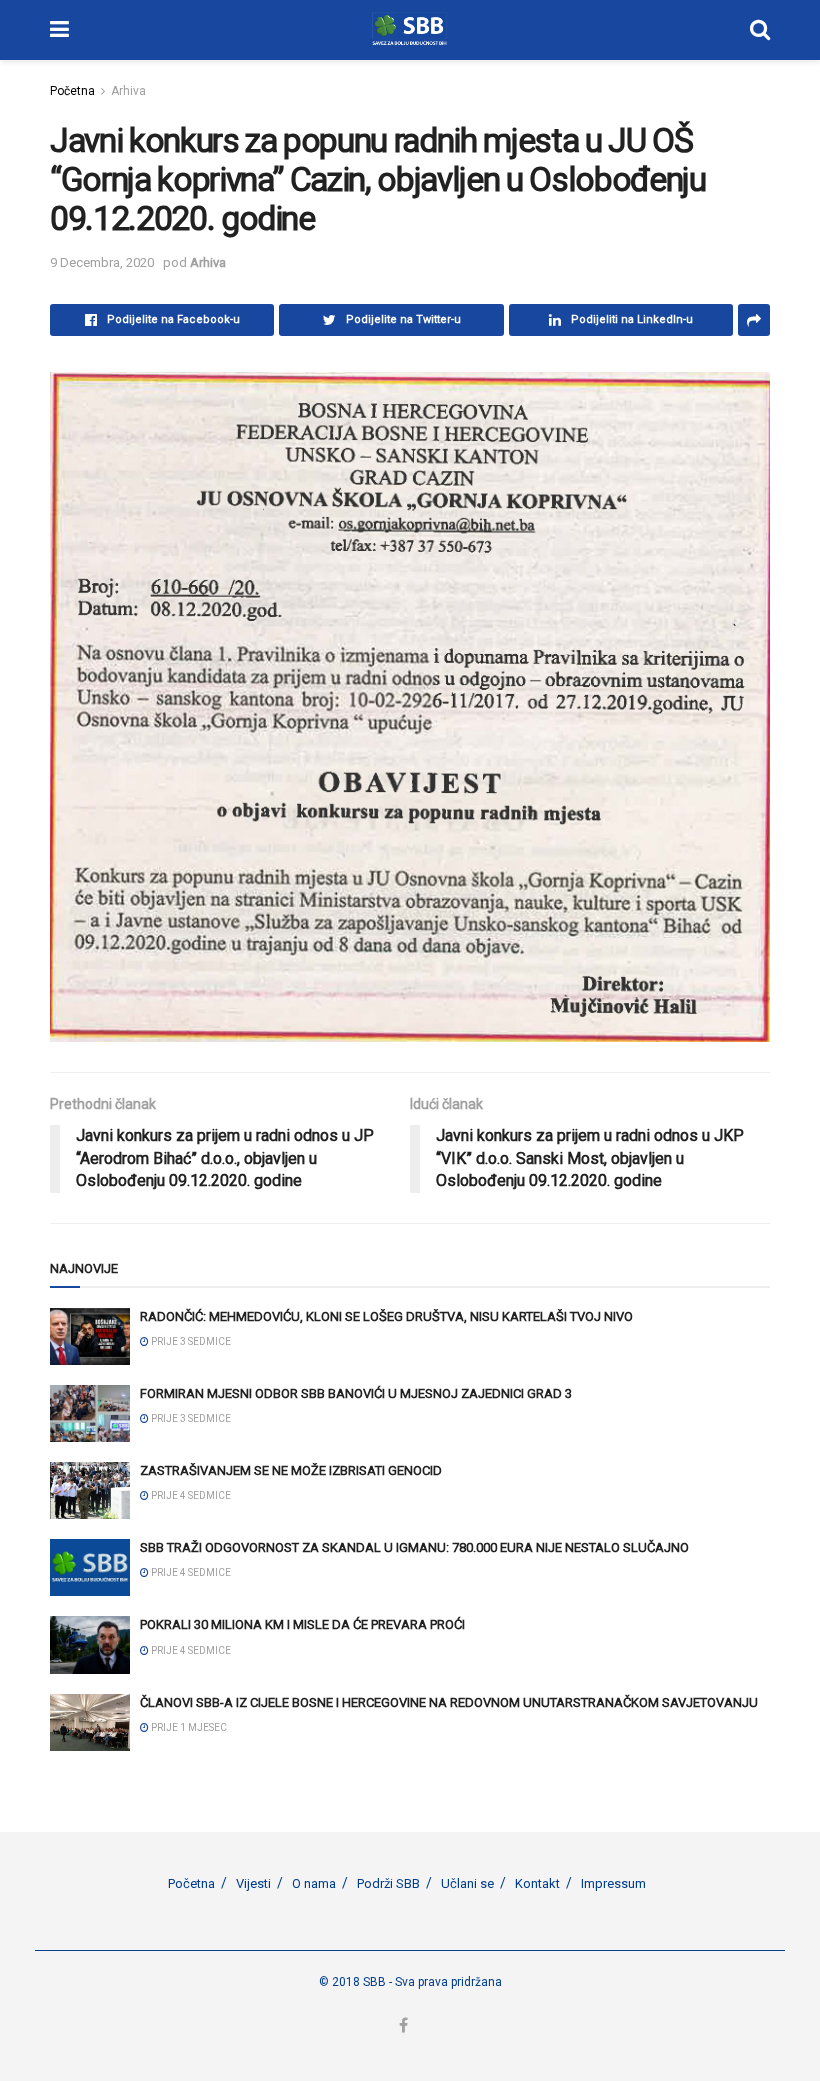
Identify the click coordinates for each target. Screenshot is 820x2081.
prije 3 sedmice (190, 1341)
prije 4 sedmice (190, 1495)
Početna (72, 91)
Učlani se (467, 1883)
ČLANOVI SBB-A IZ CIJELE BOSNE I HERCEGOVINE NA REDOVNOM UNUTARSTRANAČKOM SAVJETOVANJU (449, 1702)
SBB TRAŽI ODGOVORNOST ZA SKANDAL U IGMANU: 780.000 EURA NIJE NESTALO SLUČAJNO (414, 1547)
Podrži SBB (388, 1883)
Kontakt (537, 1883)
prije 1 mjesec (188, 1727)
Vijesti (253, 1883)
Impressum (613, 1883)
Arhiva (128, 91)
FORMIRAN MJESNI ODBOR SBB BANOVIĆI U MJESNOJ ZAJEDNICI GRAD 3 (356, 1393)
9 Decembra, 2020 (102, 262)
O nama (314, 1883)
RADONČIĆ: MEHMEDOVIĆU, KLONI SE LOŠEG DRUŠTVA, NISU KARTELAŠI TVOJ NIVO (386, 1316)
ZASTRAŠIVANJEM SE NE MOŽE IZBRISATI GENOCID (291, 1470)
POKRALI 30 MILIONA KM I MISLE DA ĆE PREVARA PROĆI (302, 1624)
